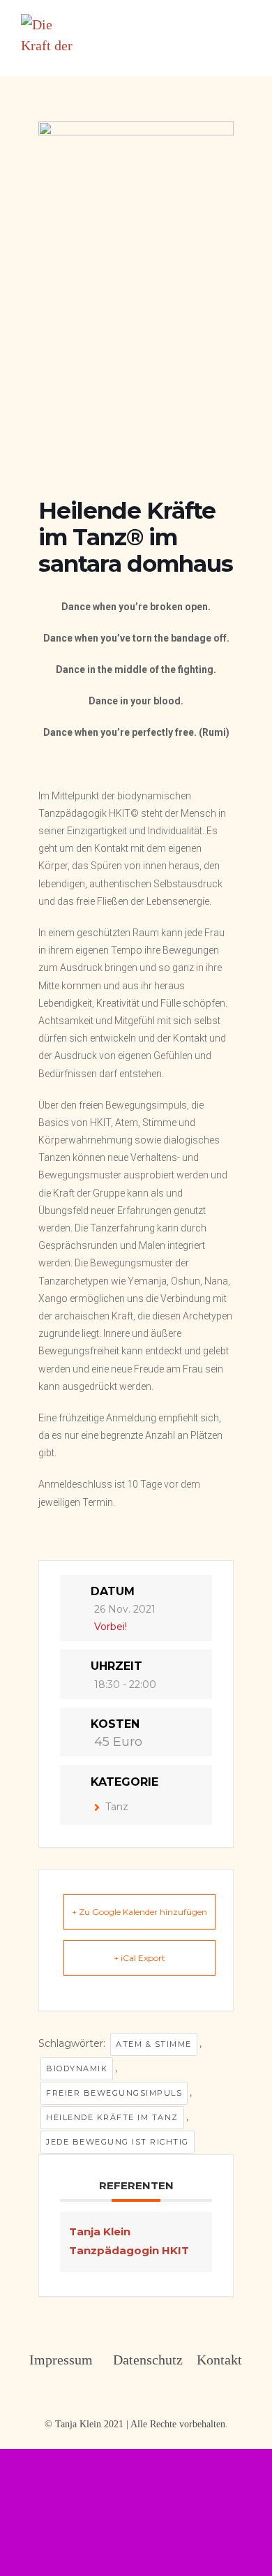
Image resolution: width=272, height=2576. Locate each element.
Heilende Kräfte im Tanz (112, 2117)
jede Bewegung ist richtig (118, 2142)
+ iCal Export (139, 1958)
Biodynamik (77, 2068)
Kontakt (219, 2360)
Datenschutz (137, 2360)
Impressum (53, 2360)
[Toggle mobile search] (220, 21)
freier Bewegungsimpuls (114, 2093)
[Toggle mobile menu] (245, 21)
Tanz (117, 1807)
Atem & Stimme (154, 2044)
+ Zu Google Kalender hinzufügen (139, 1912)
